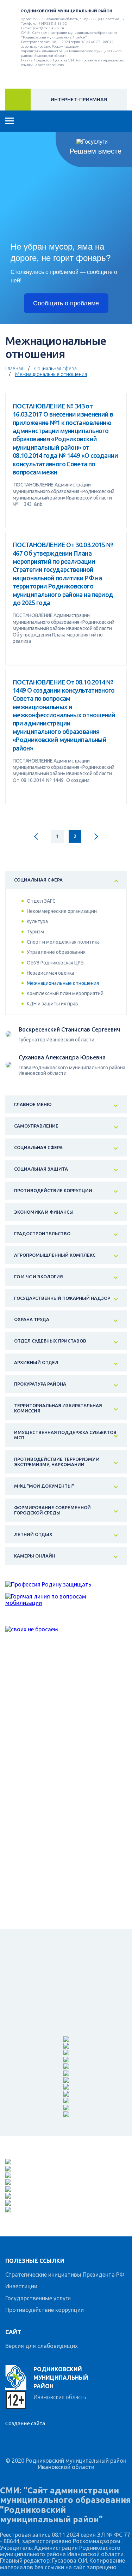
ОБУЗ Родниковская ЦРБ (55, 963)
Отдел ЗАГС (41, 901)
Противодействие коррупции (45, 2310)
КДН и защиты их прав (52, 1004)
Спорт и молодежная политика (63, 942)
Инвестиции (21, 2286)
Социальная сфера (55, 369)
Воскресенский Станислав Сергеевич (69, 1029)
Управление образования (56, 952)
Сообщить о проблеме (66, 303)
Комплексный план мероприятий (65, 993)
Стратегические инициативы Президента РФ (65, 2275)
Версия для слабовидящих (42, 2346)
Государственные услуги (38, 2298)
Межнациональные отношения (51, 374)
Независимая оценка (51, 973)
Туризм (35, 932)
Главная (14, 369)
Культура (37, 921)
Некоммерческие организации (62, 911)
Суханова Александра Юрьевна (62, 1057)
